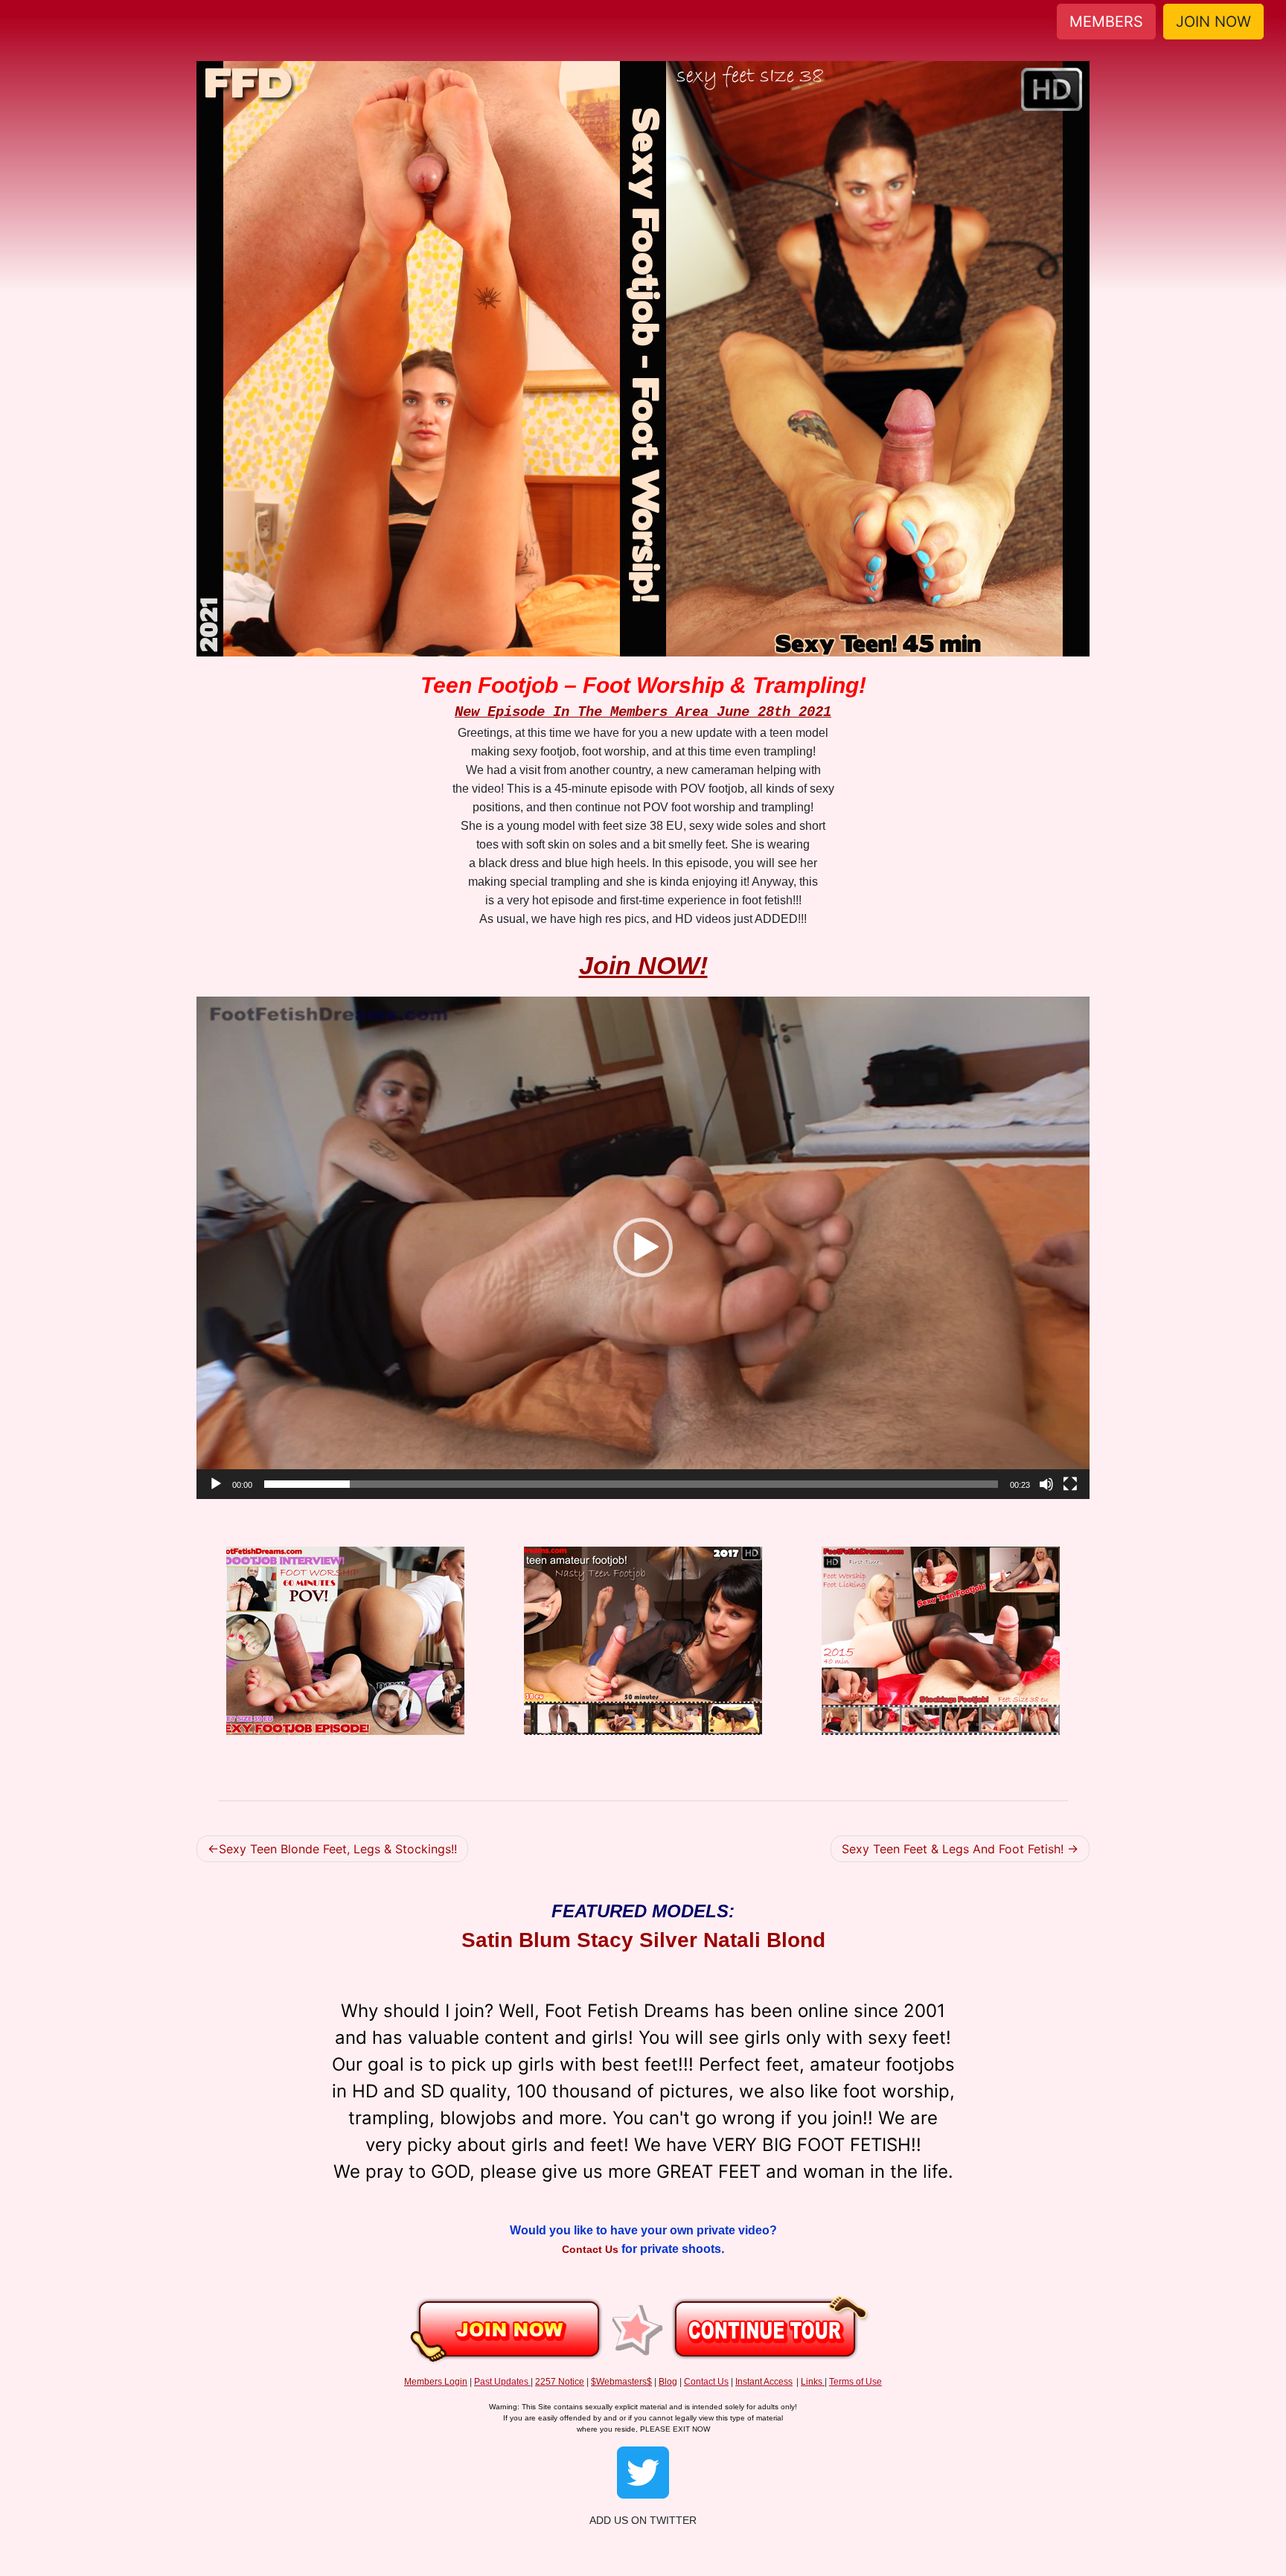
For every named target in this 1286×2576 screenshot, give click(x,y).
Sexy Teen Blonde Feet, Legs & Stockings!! (338, 1849)
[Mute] (1046, 1484)
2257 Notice (560, 2382)
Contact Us (592, 2249)
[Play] (216, 1484)
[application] (643, 1248)
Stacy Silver (637, 1940)
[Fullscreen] (1070, 1484)
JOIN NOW (1213, 22)
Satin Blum (516, 1940)
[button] (643, 1247)
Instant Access (764, 2382)
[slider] (631, 1484)
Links (812, 2382)
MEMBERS (1106, 22)
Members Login (436, 2382)
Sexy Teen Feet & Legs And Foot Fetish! (953, 1849)
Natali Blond (764, 1940)
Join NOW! (643, 965)
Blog (668, 2382)
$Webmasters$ (621, 2382)
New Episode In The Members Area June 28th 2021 (643, 712)
